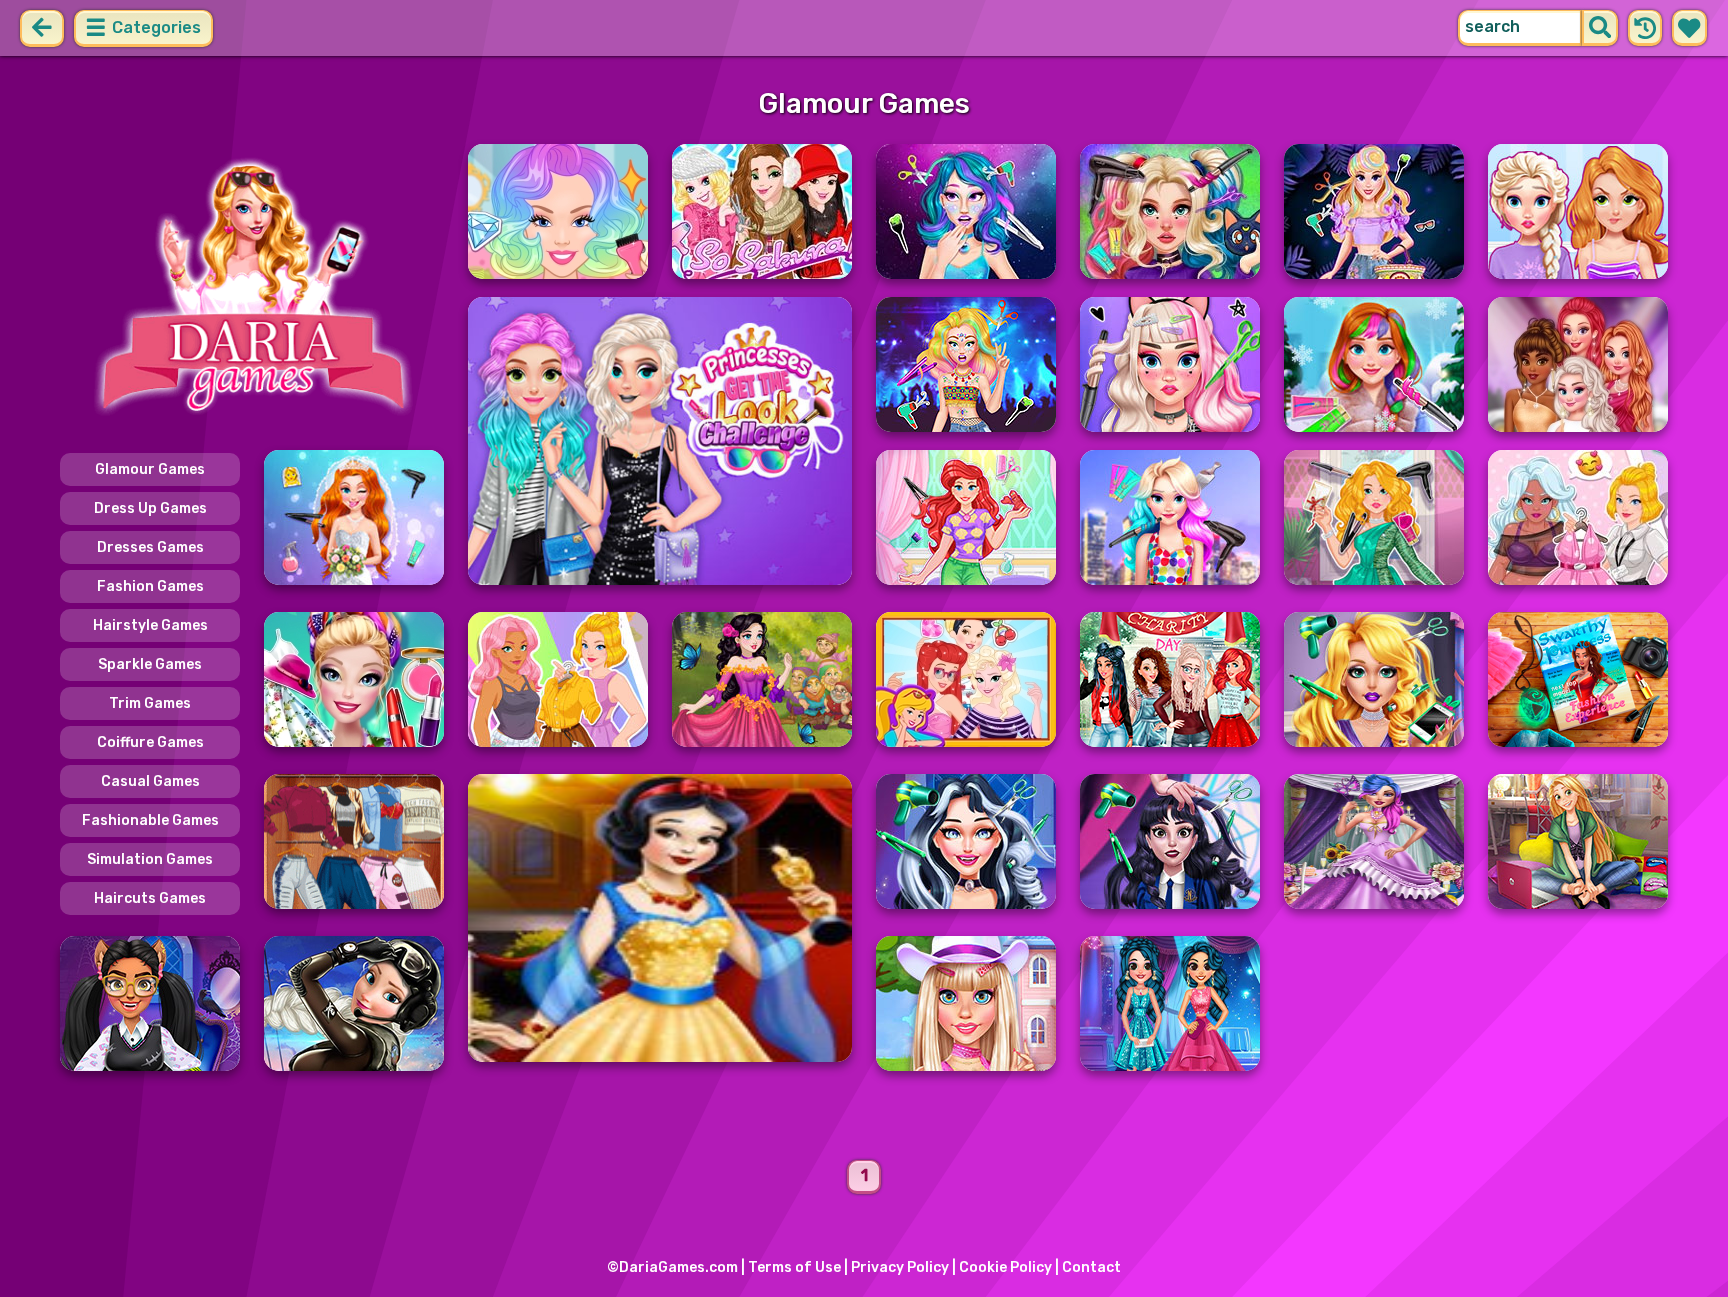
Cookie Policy (1005, 1267)
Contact (1091, 1267)
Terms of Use (794, 1267)
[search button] (1600, 28)
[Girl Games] (252, 288)
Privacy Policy (900, 1267)
